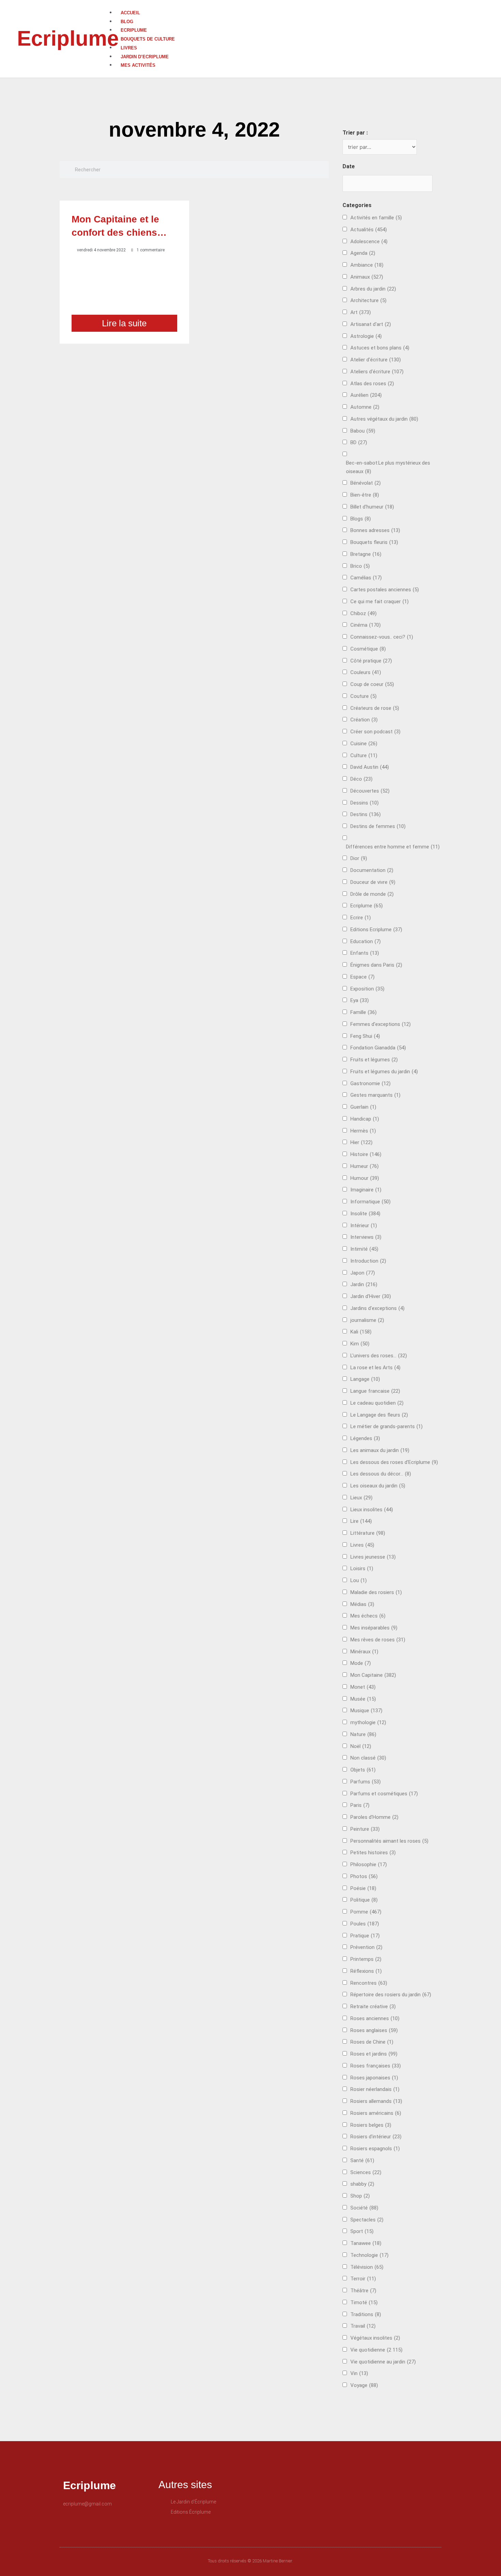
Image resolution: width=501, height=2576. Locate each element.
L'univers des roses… (379, 1356)
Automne (365, 407)
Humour (365, 1178)
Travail (363, 2326)
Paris (360, 1805)
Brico (360, 566)
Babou (363, 431)
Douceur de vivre (373, 882)
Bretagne (366, 554)
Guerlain (363, 1107)
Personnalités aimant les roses (389, 1841)
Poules (365, 1924)
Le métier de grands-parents (386, 1426)
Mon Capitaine (373, 1675)
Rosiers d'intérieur (376, 2137)
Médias (362, 1604)
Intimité (364, 1249)
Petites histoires (373, 1853)
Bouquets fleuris (374, 542)
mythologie (368, 1722)
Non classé (368, 1758)
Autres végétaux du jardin (384, 419)
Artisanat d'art (371, 324)
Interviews (366, 1237)
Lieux (361, 1498)
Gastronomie (370, 1083)
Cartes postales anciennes (385, 590)
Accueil (130, 13)
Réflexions (366, 1971)
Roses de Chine (372, 2042)
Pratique (365, 1936)
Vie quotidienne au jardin (383, 2362)
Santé (362, 2160)
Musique (366, 1711)
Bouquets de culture (148, 39)
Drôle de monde (372, 894)
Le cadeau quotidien (377, 1403)
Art (361, 312)
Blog (127, 22)
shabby (362, 2184)
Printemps (366, 1959)
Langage (365, 1379)
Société (364, 2208)
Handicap (365, 1119)
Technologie (369, 2255)
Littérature (368, 1533)
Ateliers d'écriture (377, 372)
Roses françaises (376, 2066)
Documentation (372, 870)
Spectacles (367, 2220)
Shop (360, 2196)
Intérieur (364, 1225)
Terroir (363, 2279)
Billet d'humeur (372, 507)
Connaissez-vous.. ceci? (382, 637)
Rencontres (369, 1983)
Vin (359, 2373)
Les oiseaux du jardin (378, 1486)
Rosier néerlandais (375, 2089)
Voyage (364, 2385)
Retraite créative (373, 2007)
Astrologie (366, 336)
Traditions (366, 2314)
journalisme (367, 1320)
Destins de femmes (378, 826)
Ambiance (367, 265)
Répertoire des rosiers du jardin (391, 1995)
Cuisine (364, 744)
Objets (363, 1770)
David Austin (370, 767)
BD (359, 442)
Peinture (365, 1829)
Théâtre (363, 2291)
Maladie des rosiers (376, 1592)
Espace (362, 977)
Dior (359, 858)
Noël (361, 1746)
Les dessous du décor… (381, 1474)
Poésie (363, 1888)
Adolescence (369, 241)
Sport (362, 2231)
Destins (366, 814)
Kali (361, 1332)
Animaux (367, 277)
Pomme (366, 1912)
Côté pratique (371, 661)
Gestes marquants (375, 1095)
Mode (361, 1663)
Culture (364, 755)
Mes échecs (368, 1616)
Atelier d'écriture (376, 360)
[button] (305, 4)
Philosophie (369, 1864)
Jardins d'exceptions (377, 1308)
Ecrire (361, 918)
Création (364, 720)
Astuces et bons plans (380, 348)
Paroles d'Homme (374, 1817)
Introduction (368, 1261)
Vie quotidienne (376, 2350)
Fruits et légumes (374, 1060)
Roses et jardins (374, 2054)
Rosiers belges (371, 2125)
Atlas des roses (372, 384)
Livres (129, 48)
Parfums (366, 1782)
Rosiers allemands (376, 2101)
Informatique (370, 1202)
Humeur (365, 1166)
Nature (363, 1734)
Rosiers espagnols (375, 2149)
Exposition (367, 989)
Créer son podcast (375, 732)
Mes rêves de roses (378, 1640)
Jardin (364, 1284)
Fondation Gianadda (378, 1048)
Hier (361, 1142)
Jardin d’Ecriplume (145, 57)
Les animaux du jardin (380, 1450)
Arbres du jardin (373, 289)
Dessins (365, 803)
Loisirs (362, 1568)
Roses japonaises (374, 2078)
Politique (364, 1900)
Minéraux (364, 1652)
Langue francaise (375, 1391)
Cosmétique (368, 649)
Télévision (367, 2267)
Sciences (366, 2172)
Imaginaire (366, 1190)
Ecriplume (68, 38)
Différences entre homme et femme (393, 847)
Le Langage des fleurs (379, 1415)
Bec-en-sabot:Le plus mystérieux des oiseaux (388, 467)
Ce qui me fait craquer (379, 602)
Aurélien (366, 395)
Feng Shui (365, 1036)
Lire (361, 1521)
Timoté (364, 2302)
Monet (363, 1687)
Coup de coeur (372, 684)
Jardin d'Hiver (371, 1296)
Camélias (366, 578)
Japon (363, 1273)
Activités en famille (376, 218)
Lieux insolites (372, 1510)
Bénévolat (366, 483)
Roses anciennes (375, 2018)
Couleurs (366, 672)
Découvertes (370, 791)
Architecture (368, 300)
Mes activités (138, 65)
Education (366, 941)
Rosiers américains (376, 2113)
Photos (364, 1876)
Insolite (365, 1214)
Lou (359, 1580)
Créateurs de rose (375, 708)
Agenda (363, 253)
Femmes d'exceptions (381, 1024)
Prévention (366, 1947)
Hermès (363, 1131)
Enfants (365, 953)
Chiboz (363, 613)
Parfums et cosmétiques (384, 1794)
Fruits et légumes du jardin (384, 1072)
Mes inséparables (374, 1628)
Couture (363, 696)
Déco (361, 779)
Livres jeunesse (373, 1557)
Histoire (366, 1154)
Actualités (369, 230)
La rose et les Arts (375, 1368)
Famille (363, 1012)
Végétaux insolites (375, 2338)
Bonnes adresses (375, 530)
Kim (360, 1344)
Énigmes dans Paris (376, 965)
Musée (363, 1699)
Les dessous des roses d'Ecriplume (394, 1462)
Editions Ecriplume (376, 930)
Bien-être (365, 495)
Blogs (361, 519)
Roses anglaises (374, 2030)
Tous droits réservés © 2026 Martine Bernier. (250, 2561)
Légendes (365, 1438)
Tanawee (366, 2243)
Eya (360, 1000)
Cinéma (366, 625)
